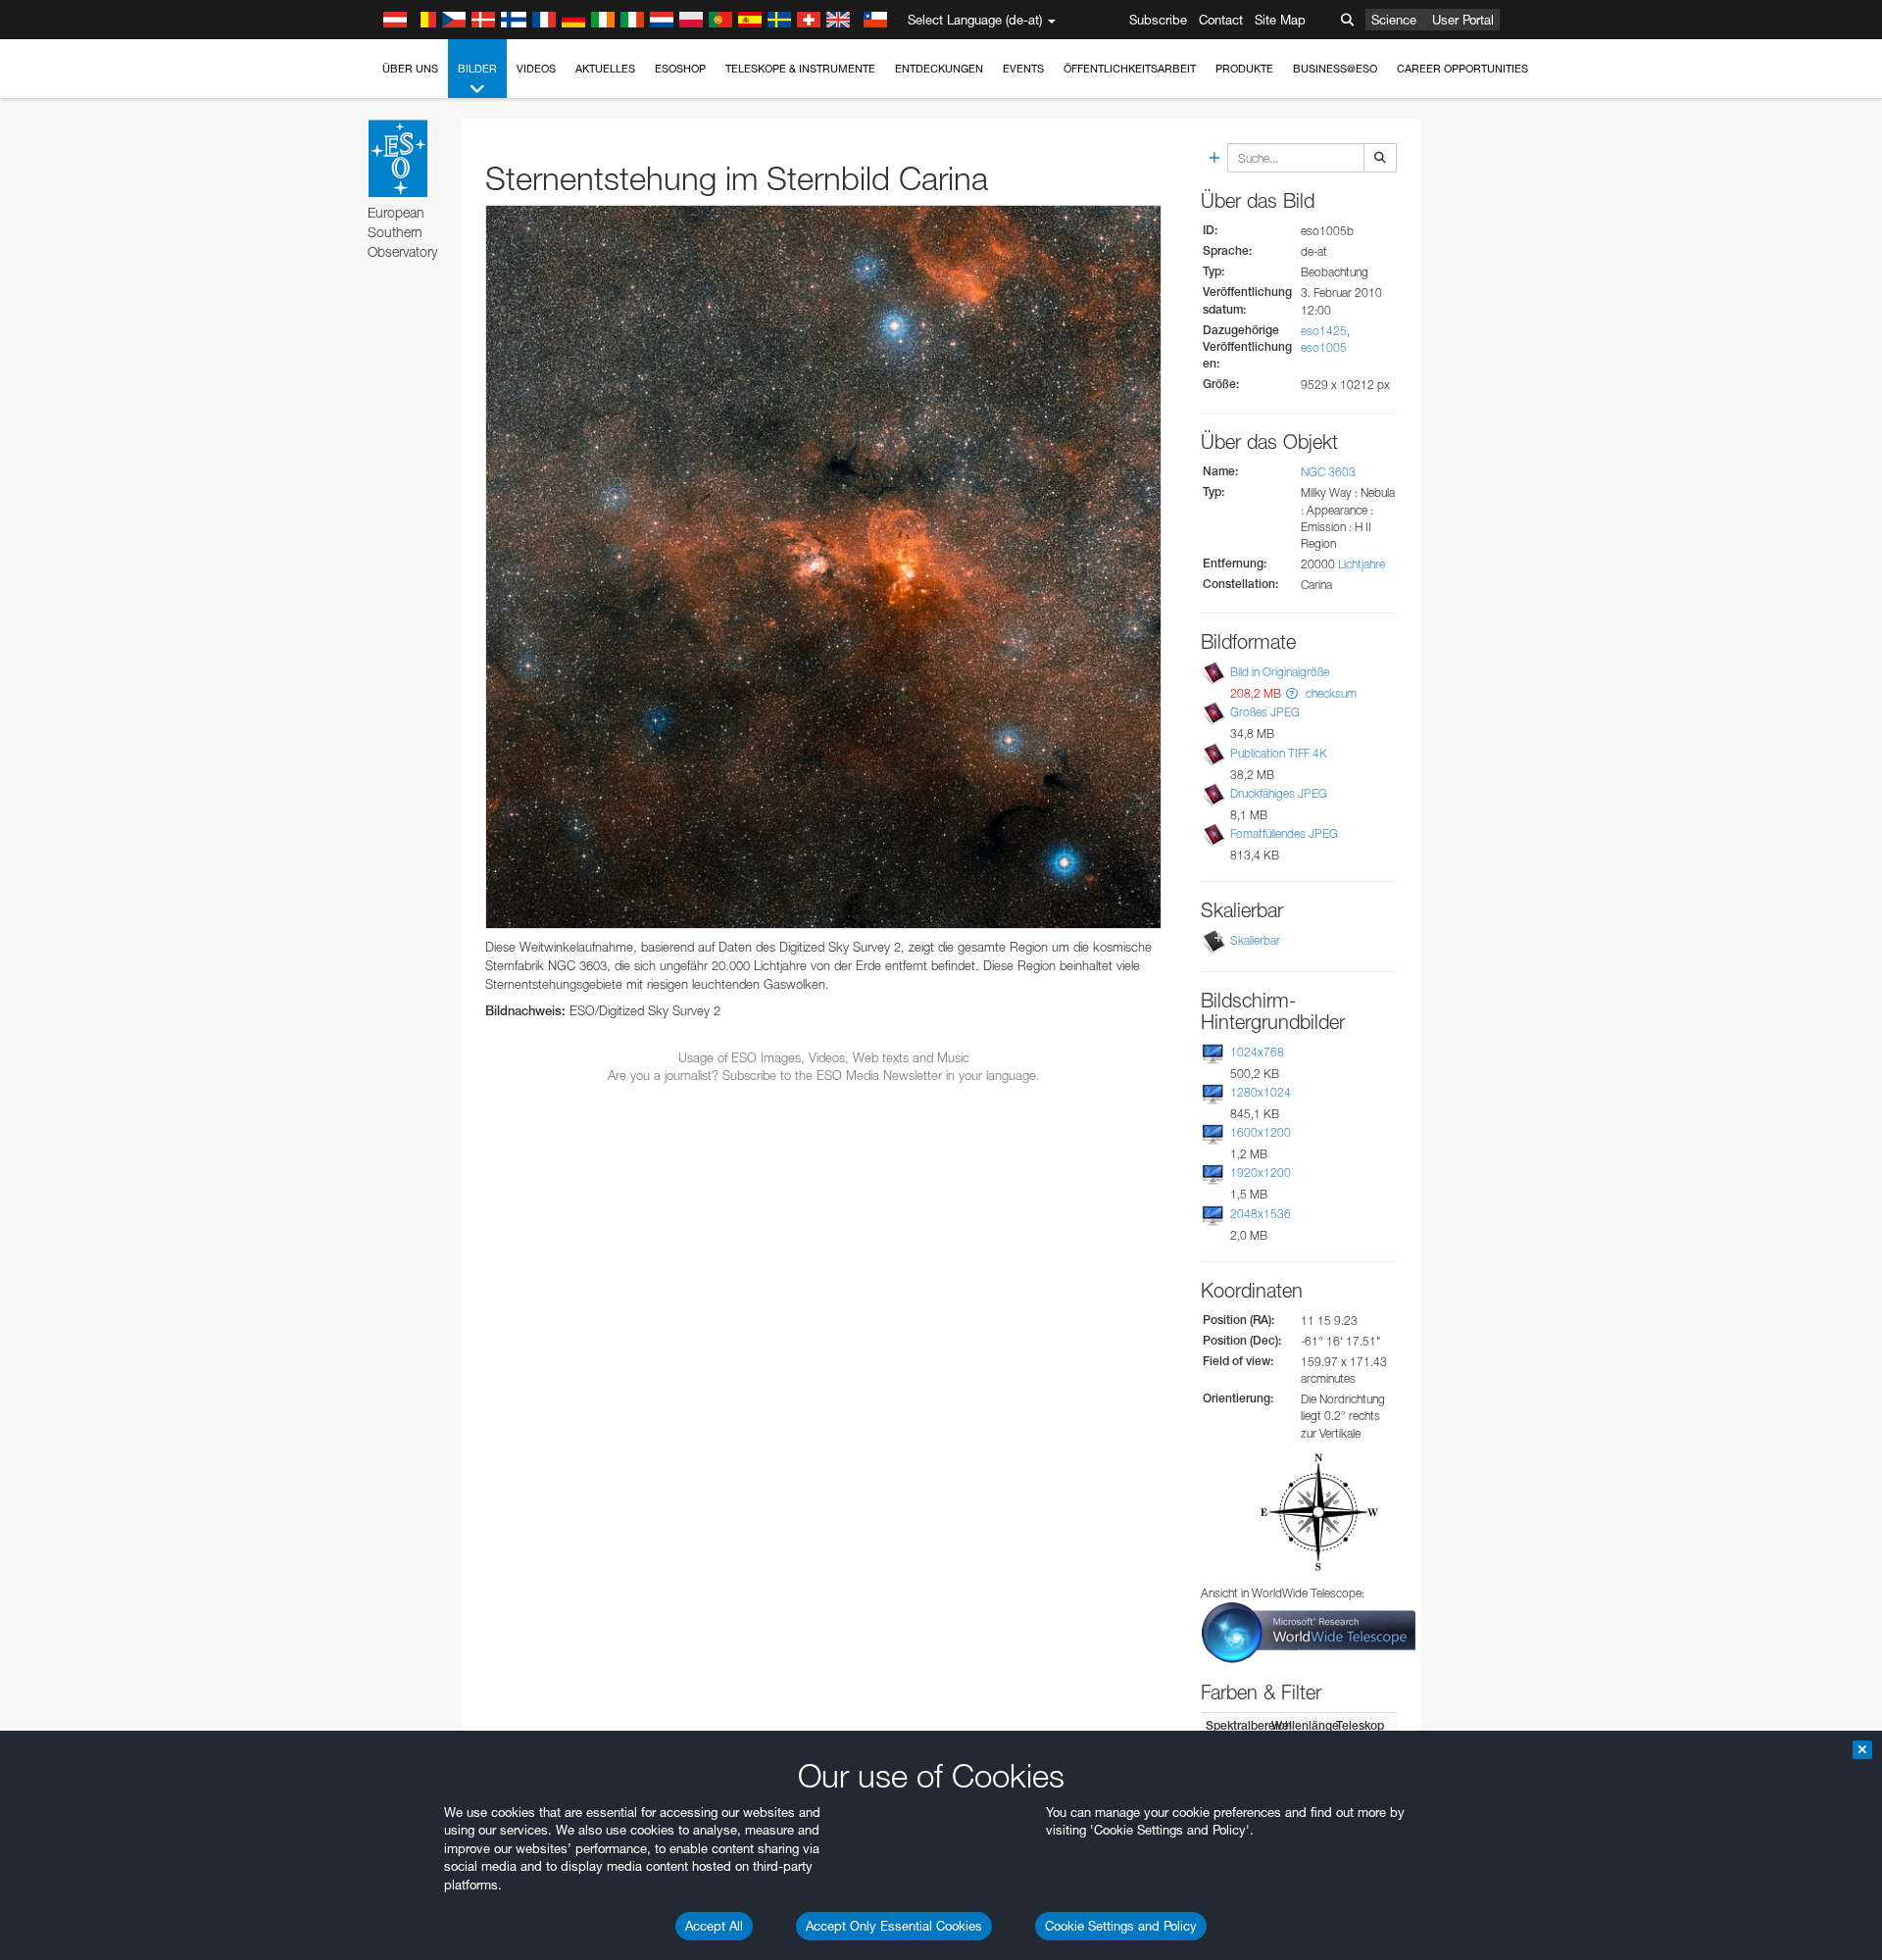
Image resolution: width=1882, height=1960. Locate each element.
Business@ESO (1335, 69)
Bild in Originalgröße (1280, 672)
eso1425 (1324, 331)
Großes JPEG (1265, 712)
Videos (536, 69)
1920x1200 (1261, 1173)
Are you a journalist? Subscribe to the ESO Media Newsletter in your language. (824, 1075)
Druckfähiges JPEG (1279, 793)
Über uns (410, 69)
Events (1023, 69)
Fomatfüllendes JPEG (1284, 833)
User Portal (1463, 20)
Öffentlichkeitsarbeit (1130, 69)
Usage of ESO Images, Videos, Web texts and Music (824, 1057)
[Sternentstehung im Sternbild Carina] (823, 567)
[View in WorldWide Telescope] (1309, 1631)
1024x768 (1257, 1052)
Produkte (1244, 69)
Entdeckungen (939, 69)
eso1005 (1324, 347)
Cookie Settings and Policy (1121, 1926)
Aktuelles (605, 69)
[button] (1292, 693)
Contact (1221, 20)
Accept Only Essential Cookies (894, 1926)
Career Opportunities (1462, 69)
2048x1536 (1261, 1214)
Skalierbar (1255, 940)
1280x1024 (1261, 1092)
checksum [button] (1330, 693)
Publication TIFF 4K (1279, 753)
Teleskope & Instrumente (800, 69)
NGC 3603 (1328, 472)
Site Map (1280, 20)
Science (1394, 20)
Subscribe (1158, 20)
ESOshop (680, 69)
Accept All (714, 1926)
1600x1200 (1261, 1132)
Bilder (477, 69)
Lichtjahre (1362, 564)
